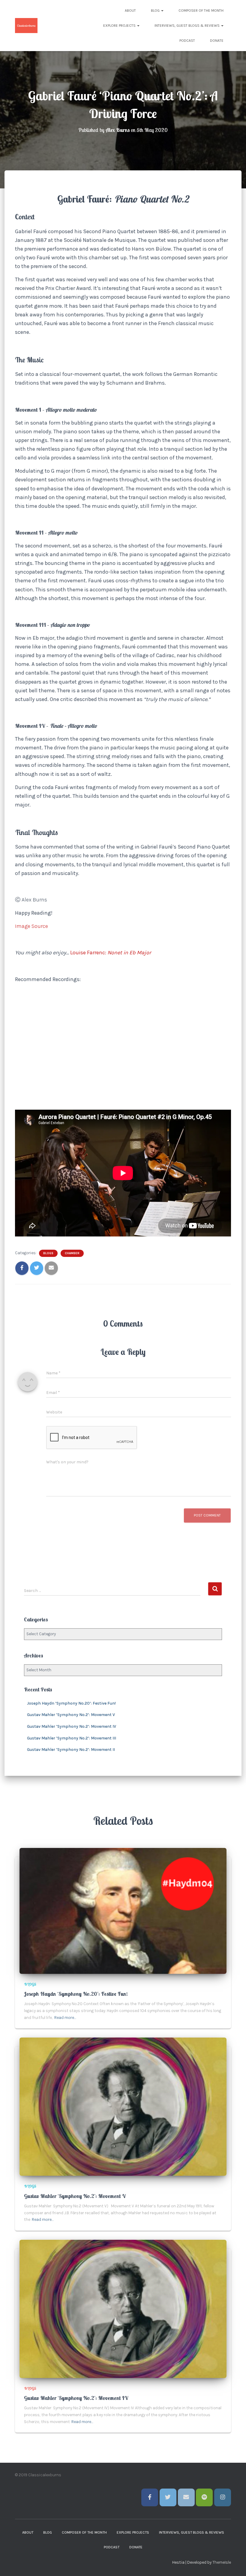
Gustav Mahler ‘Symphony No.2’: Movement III (72, 1738)
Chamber (72, 1253)
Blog (156, 11)
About (130, 11)
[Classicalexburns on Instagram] (223, 2497)
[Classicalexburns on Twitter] (168, 2497)
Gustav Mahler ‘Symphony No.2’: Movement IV (72, 1726)
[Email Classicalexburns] (186, 2497)
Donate (217, 41)
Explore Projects (120, 26)
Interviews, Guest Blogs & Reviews (187, 26)
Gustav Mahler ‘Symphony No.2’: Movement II (71, 1750)
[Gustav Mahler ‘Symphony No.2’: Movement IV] (123, 2308)
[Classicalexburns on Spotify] (204, 2497)
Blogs (48, 1253)
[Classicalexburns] (26, 26)
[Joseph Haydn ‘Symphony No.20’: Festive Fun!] (123, 1911)
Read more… (65, 2018)
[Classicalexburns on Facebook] (150, 2497)
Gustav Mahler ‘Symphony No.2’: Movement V (71, 1715)
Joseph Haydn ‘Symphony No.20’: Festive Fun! (71, 1703)
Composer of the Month (201, 11)
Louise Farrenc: (89, 953)
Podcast (187, 41)
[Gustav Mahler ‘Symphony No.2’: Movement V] (123, 2107)
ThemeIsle (222, 2562)
